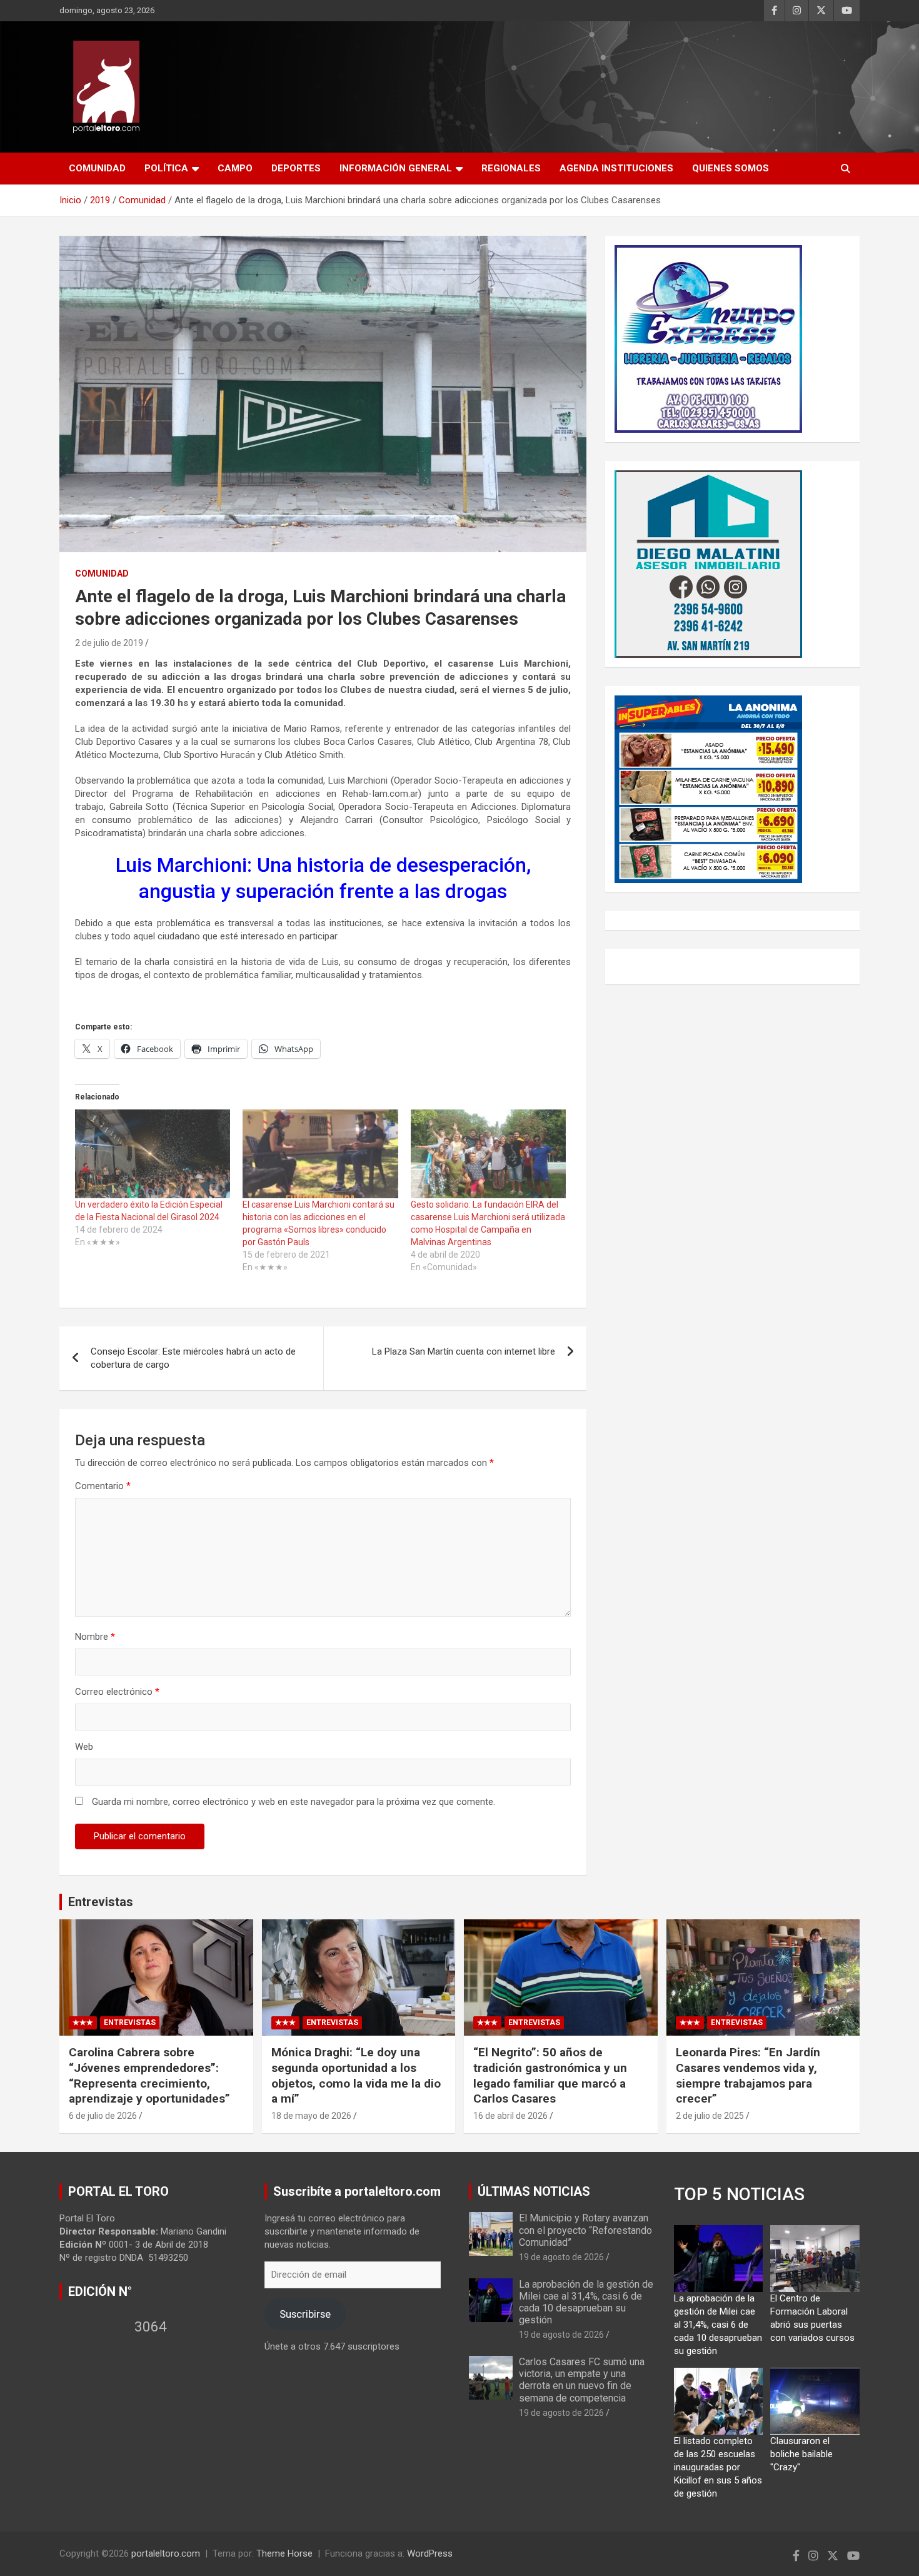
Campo (235, 168)
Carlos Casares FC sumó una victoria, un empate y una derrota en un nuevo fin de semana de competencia (582, 2380)
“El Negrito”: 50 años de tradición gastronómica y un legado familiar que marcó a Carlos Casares (550, 2075)
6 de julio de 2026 (103, 2116)
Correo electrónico (117, 1692)
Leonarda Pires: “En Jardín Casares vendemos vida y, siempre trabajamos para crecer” (748, 2075)
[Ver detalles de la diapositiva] (708, 339)
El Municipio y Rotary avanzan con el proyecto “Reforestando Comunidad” (585, 2230)
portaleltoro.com (166, 2553)
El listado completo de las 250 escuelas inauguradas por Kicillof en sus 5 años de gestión (718, 2467)
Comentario (103, 1486)
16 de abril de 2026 (510, 2116)
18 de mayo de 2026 (311, 2116)
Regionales (511, 168)
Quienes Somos (731, 168)
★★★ (83, 2023)
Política (166, 168)
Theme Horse (284, 2553)
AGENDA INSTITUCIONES (616, 168)
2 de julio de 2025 (710, 2116)
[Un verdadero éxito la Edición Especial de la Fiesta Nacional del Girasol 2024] (153, 1154)
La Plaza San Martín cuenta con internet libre (464, 1351)
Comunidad (97, 168)
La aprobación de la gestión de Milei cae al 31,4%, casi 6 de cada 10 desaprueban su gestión (586, 2302)
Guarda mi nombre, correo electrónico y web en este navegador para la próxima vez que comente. (294, 1802)
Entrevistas (101, 1902)
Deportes (296, 168)
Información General (396, 168)
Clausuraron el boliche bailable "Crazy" (801, 2454)
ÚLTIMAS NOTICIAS (534, 2191)
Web (84, 1747)
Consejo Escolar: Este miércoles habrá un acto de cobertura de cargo (193, 1358)
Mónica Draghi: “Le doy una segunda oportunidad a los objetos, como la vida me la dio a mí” (356, 2075)
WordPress (430, 2553)
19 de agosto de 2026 (561, 2257)
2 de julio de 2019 (109, 643)
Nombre (95, 1637)
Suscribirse (305, 2314)
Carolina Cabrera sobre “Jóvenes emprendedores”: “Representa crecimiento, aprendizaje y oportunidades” (149, 2075)
